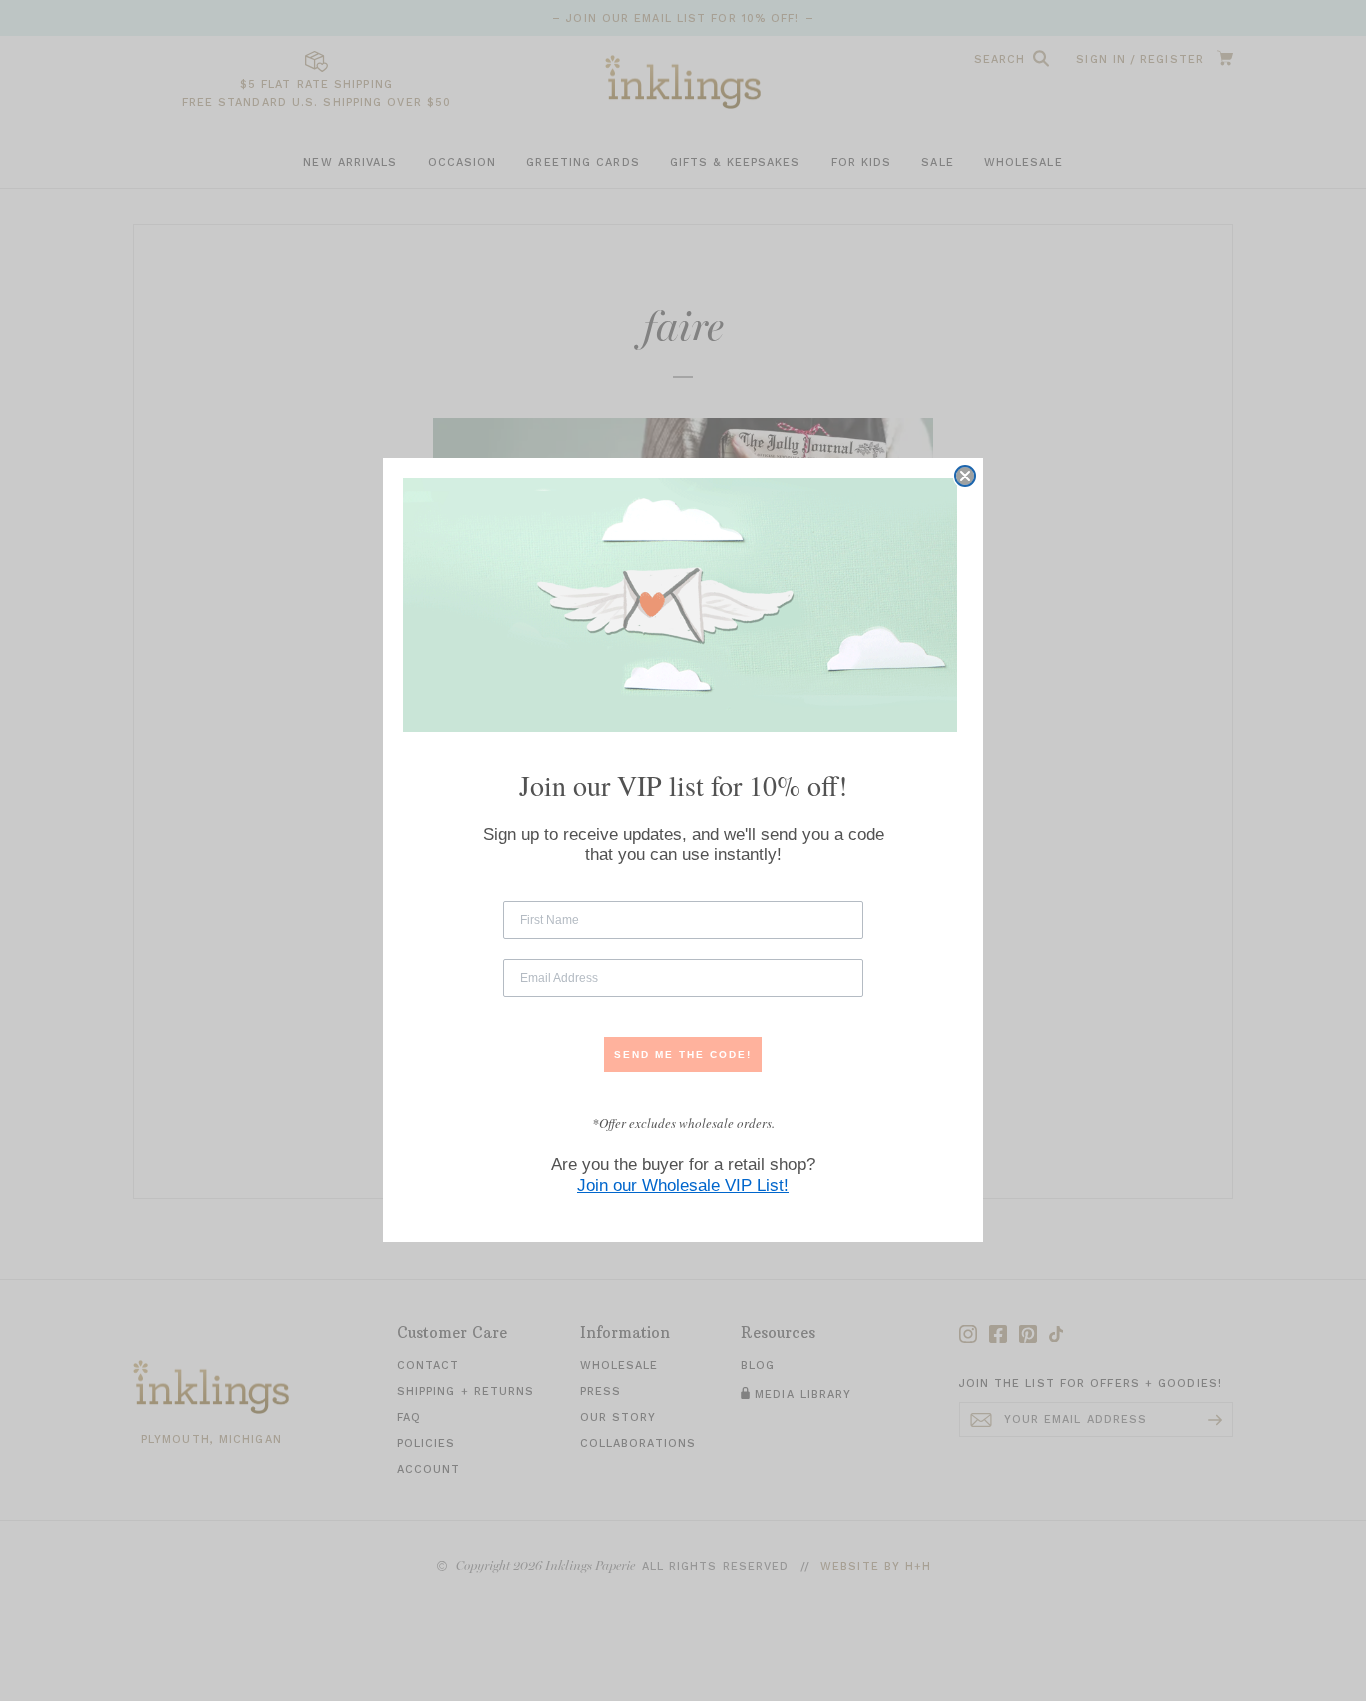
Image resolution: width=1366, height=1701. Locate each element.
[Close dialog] (965, 476)
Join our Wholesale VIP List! (683, 1186)
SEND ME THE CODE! (683, 1054)
